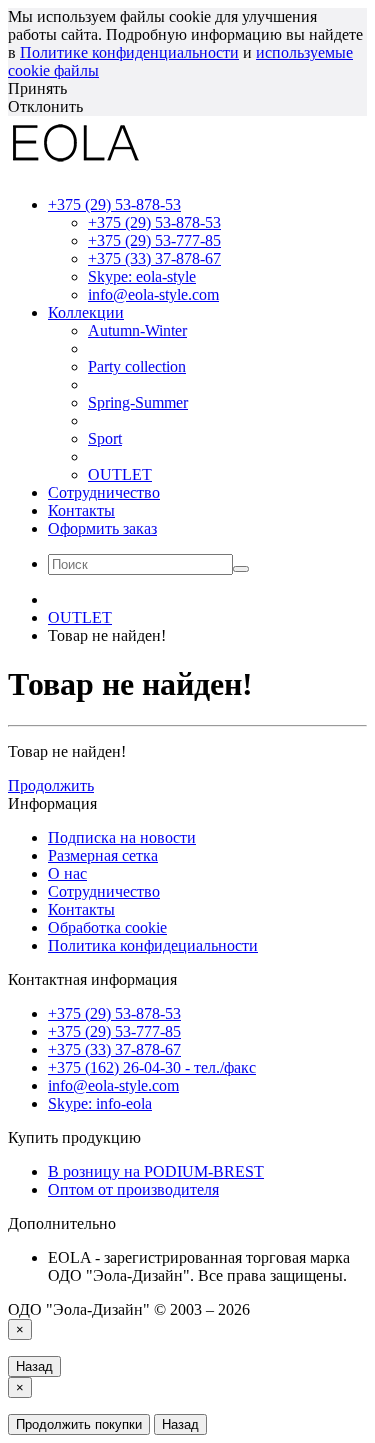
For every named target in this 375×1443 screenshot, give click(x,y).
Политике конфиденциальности (129, 52)
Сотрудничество (104, 492)
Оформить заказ (102, 528)
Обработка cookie (107, 927)
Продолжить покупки (79, 1424)
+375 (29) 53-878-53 (154, 222)
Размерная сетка (103, 855)
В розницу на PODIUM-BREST (156, 1171)
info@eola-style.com (153, 294)
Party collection (137, 366)
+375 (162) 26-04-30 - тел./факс (152, 1067)
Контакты (81, 510)
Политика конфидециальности (153, 945)
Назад (34, 1366)
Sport (105, 438)
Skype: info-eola (100, 1103)
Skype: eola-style (142, 276)
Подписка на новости (122, 837)
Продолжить (51, 785)
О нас (67, 873)
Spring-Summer (138, 402)
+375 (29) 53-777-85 (154, 240)
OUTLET (120, 474)
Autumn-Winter (137, 330)
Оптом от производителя (133, 1189)
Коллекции (86, 312)
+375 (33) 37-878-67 (154, 258)
